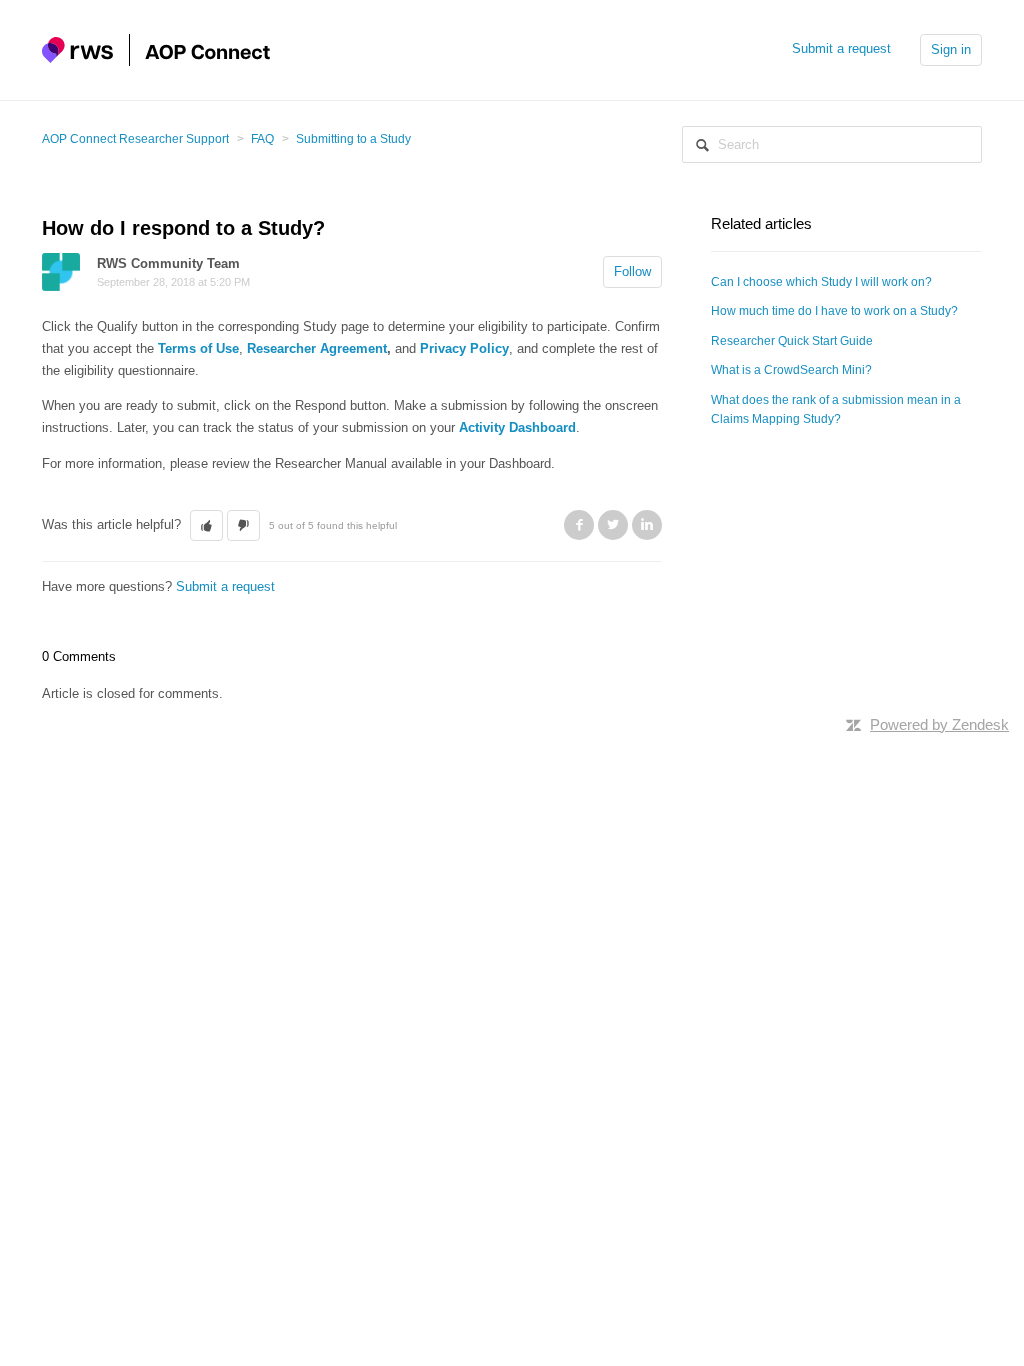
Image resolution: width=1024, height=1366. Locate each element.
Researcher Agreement (317, 348)
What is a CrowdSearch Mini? (791, 370)
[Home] (156, 48)
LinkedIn (647, 525)
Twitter (613, 525)
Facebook (579, 525)
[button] (206, 526)
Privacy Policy (464, 348)
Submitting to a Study (353, 139)
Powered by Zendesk (939, 724)
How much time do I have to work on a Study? (834, 311)
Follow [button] (632, 271)
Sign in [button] (951, 49)
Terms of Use (198, 348)
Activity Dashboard (517, 427)
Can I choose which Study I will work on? (821, 282)
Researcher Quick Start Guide (792, 341)
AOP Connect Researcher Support (135, 139)
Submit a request (841, 48)
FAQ (262, 139)
